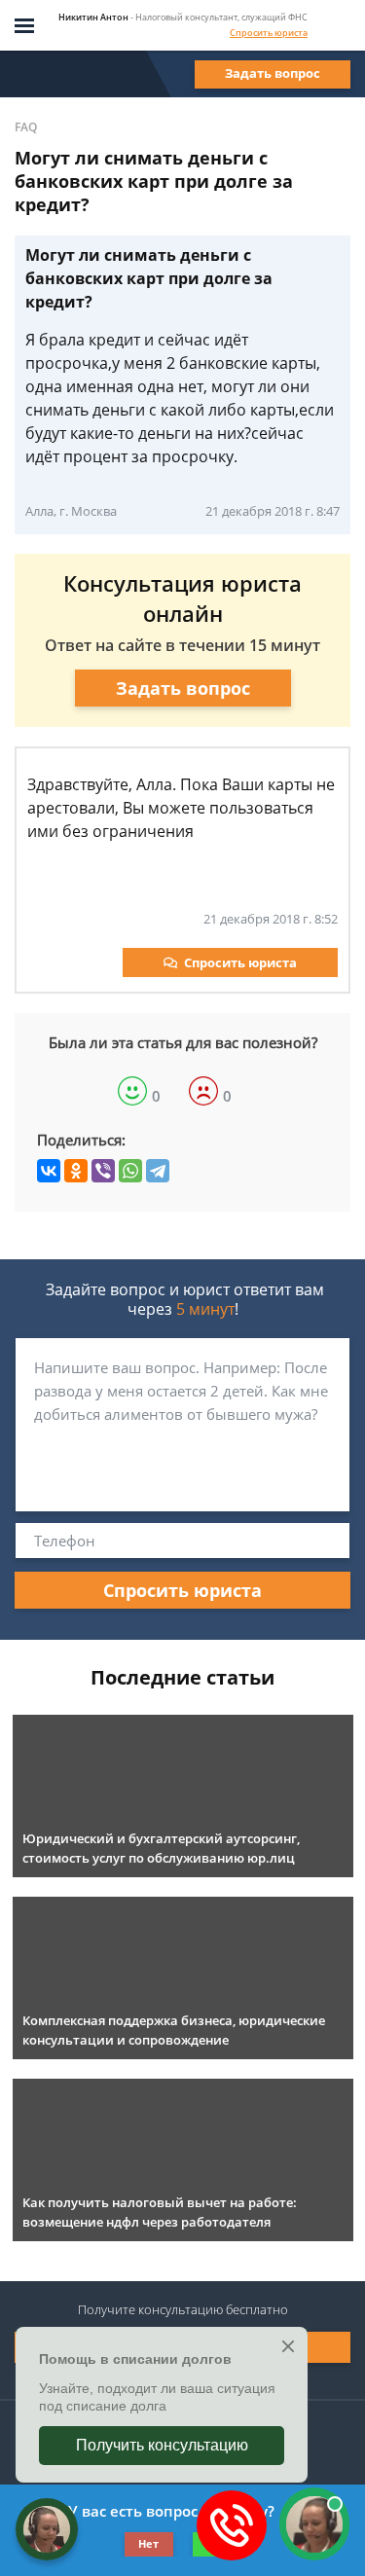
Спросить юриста (269, 33)
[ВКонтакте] (49, 1171)
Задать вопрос (273, 73)
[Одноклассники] (76, 1171)
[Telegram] (158, 1171)
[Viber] (103, 1171)
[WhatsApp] (130, 1171)
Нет (148, 2543)
